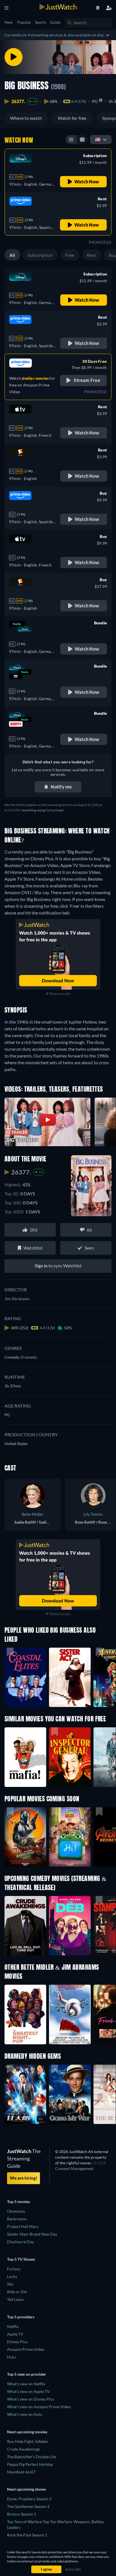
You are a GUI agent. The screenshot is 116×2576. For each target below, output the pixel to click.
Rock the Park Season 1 (27, 2535)
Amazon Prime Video (26, 2349)
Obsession (16, 2211)
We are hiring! (24, 2178)
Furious (14, 2269)
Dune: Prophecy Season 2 (29, 2499)
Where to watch (26, 118)
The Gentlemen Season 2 (28, 2506)
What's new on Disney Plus (31, 2399)
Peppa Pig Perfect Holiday (30, 2464)
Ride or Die (17, 2292)
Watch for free (72, 118)
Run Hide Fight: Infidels (27, 2441)
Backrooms (17, 2219)
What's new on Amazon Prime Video (39, 2407)
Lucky (12, 2276)
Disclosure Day (20, 2242)
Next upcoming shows (26, 2489)
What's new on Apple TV (28, 2391)
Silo (10, 2284)
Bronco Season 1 (22, 2514)
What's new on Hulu (25, 2414)
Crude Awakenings (24, 2449)
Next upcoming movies (27, 2432)
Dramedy (29, 1357)
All (12, 255)
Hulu (11, 2357)
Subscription (40, 255)
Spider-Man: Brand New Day (32, 2234)
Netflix (13, 2326)
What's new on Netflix (26, 2384)
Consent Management (74, 2168)
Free (70, 255)
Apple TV (15, 2334)
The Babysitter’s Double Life (32, 2457)
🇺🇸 (98, 139)
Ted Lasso (15, 2299)
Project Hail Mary (23, 2226)
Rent (92, 255)
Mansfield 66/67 (21, 2472)
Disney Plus (17, 2342)
